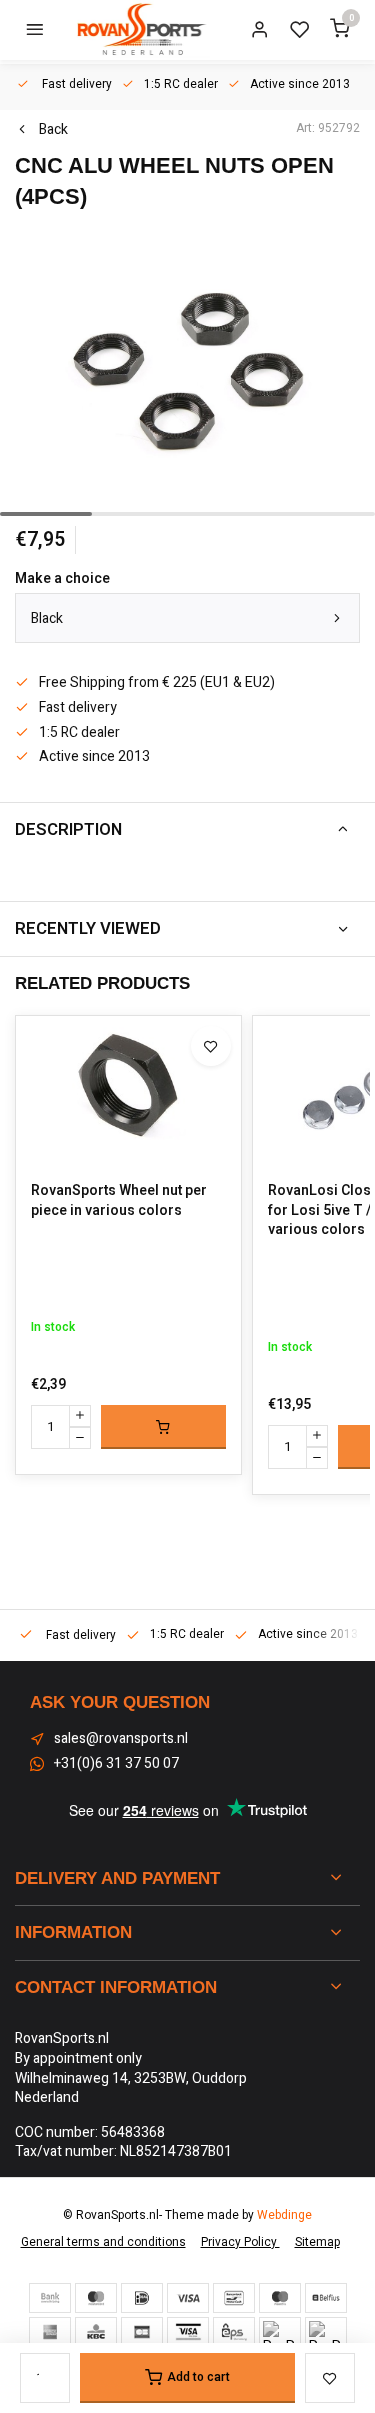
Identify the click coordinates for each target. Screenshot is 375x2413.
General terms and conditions (103, 2242)
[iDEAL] (142, 2298)
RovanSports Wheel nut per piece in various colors (119, 1200)
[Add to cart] (163, 1427)
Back (53, 130)
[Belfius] (326, 2298)
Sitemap (317, 2242)
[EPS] (234, 2332)
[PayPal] (280, 2332)
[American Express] (50, 2332)
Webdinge (284, 2215)
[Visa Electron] (188, 2332)
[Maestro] (280, 2298)
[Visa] (188, 2298)
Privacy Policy (240, 2242)
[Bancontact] (234, 2298)
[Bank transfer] (50, 2298)
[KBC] (96, 2332)
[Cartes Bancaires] (142, 2332)
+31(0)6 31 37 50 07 (116, 1764)
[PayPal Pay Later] (326, 2332)
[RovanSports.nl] (140, 30)
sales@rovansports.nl (121, 1739)
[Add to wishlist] (211, 1046)
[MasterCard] (96, 2298)
